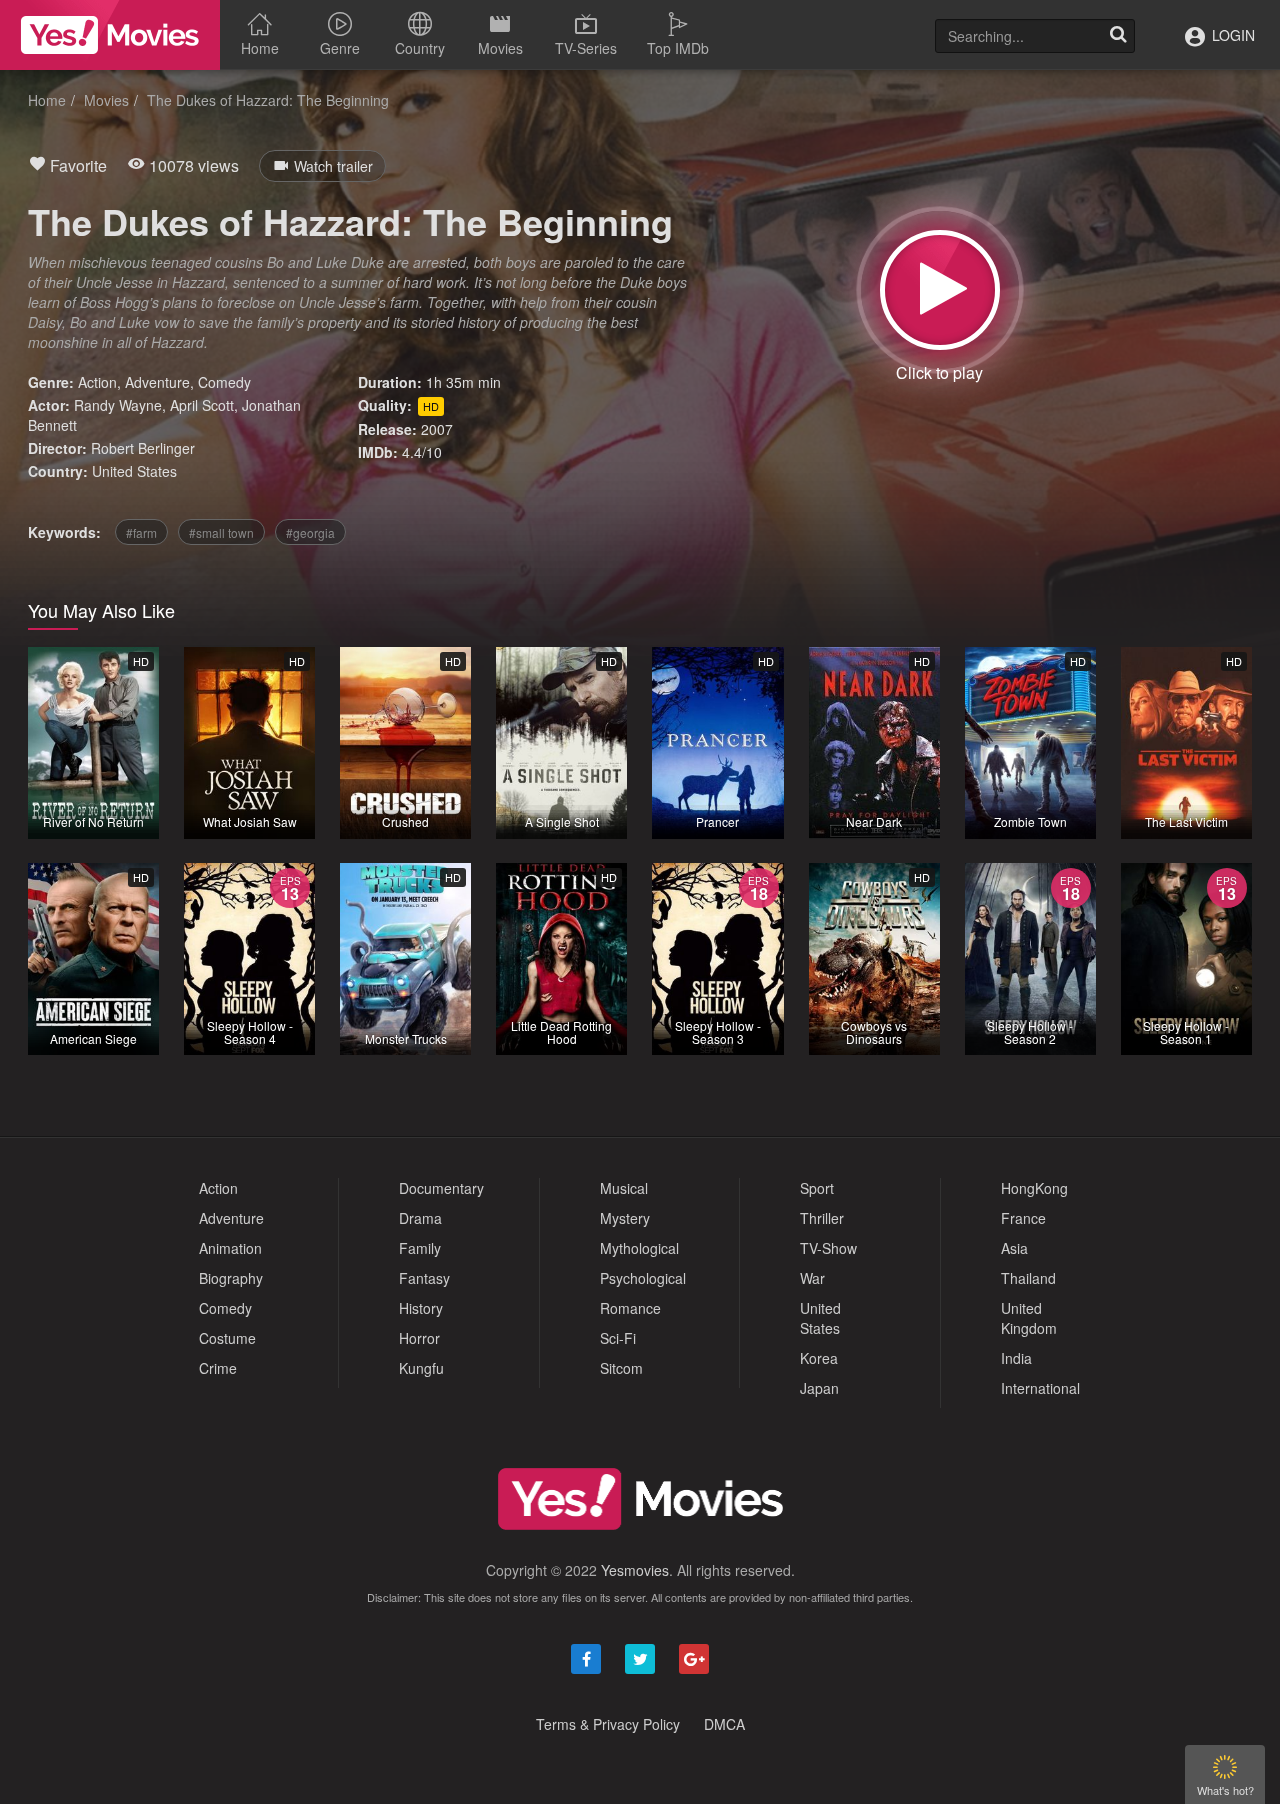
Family (420, 1248)
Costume (227, 1338)
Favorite (76, 165)
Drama (420, 1218)
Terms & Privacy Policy (608, 1724)
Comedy (224, 382)
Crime (218, 1368)
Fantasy (424, 1278)
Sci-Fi (618, 1338)
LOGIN (1231, 35)
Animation (230, 1248)
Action (97, 382)
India (1016, 1358)
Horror (419, 1338)
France (1023, 1218)
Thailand (1028, 1278)
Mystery (625, 1218)
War (812, 1278)
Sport (817, 1188)
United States (134, 471)
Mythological (639, 1248)
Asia (1014, 1248)
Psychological (643, 1278)
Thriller (822, 1218)
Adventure (157, 382)
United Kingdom (1029, 1318)
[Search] (1118, 36)
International (1040, 1388)
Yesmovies (635, 1570)
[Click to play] (940, 290)
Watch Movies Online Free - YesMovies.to (110, 35)
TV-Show (828, 1248)
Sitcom (621, 1368)
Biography (231, 1278)
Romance (630, 1308)
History (421, 1308)
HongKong (1034, 1188)
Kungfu (421, 1368)
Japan (819, 1388)
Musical (624, 1188)
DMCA (724, 1724)
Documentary (441, 1188)
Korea (819, 1358)
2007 (437, 429)
